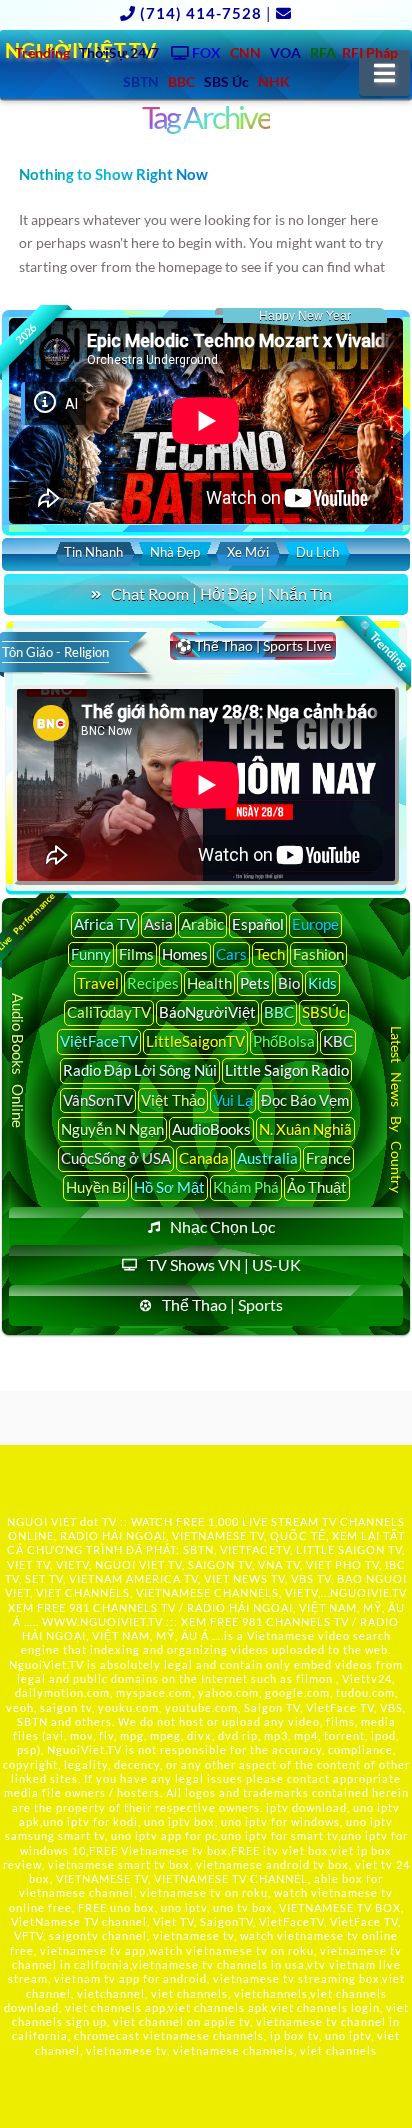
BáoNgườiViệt (207, 1012)
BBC (279, 1012)
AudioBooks (211, 1129)
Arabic (202, 924)
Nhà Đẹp (175, 552)
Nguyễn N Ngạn (112, 1129)
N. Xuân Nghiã (305, 1129)
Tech (270, 954)
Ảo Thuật (317, 1187)
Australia (267, 1158)
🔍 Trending (382, 644)
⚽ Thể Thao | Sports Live (253, 645)
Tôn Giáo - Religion (55, 652)
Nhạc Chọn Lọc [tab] (222, 1226)
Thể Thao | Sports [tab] (222, 1304)
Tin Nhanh (93, 552)
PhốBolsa (284, 1041)
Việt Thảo (173, 1100)
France (328, 1158)
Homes (185, 954)
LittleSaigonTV (195, 1041)
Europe (315, 924)
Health (209, 983)
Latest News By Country (395, 1109)
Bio (289, 983)
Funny (91, 954)
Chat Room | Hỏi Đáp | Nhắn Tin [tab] (221, 593)
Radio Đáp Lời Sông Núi (140, 1070)
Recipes (153, 983)
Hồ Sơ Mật (169, 1187)
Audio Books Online (18, 1061)
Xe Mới (248, 552)
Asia (158, 924)
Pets (255, 983)
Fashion (318, 954)
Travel (98, 983)
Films (136, 954)
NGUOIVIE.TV (368, 1592)
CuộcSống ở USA (116, 1158)
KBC (338, 1041)
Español (258, 924)
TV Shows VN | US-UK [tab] (224, 1264)
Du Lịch (317, 552)
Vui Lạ (233, 1100)
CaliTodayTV (109, 1012)
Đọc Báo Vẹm (305, 1100)
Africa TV (105, 924)
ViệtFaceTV (99, 1041)
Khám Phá (246, 1187)
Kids (322, 983)
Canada (204, 1158)
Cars (231, 954)
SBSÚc (324, 1012)
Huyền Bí (96, 1187)
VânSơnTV (98, 1100)
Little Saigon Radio (287, 1070)
